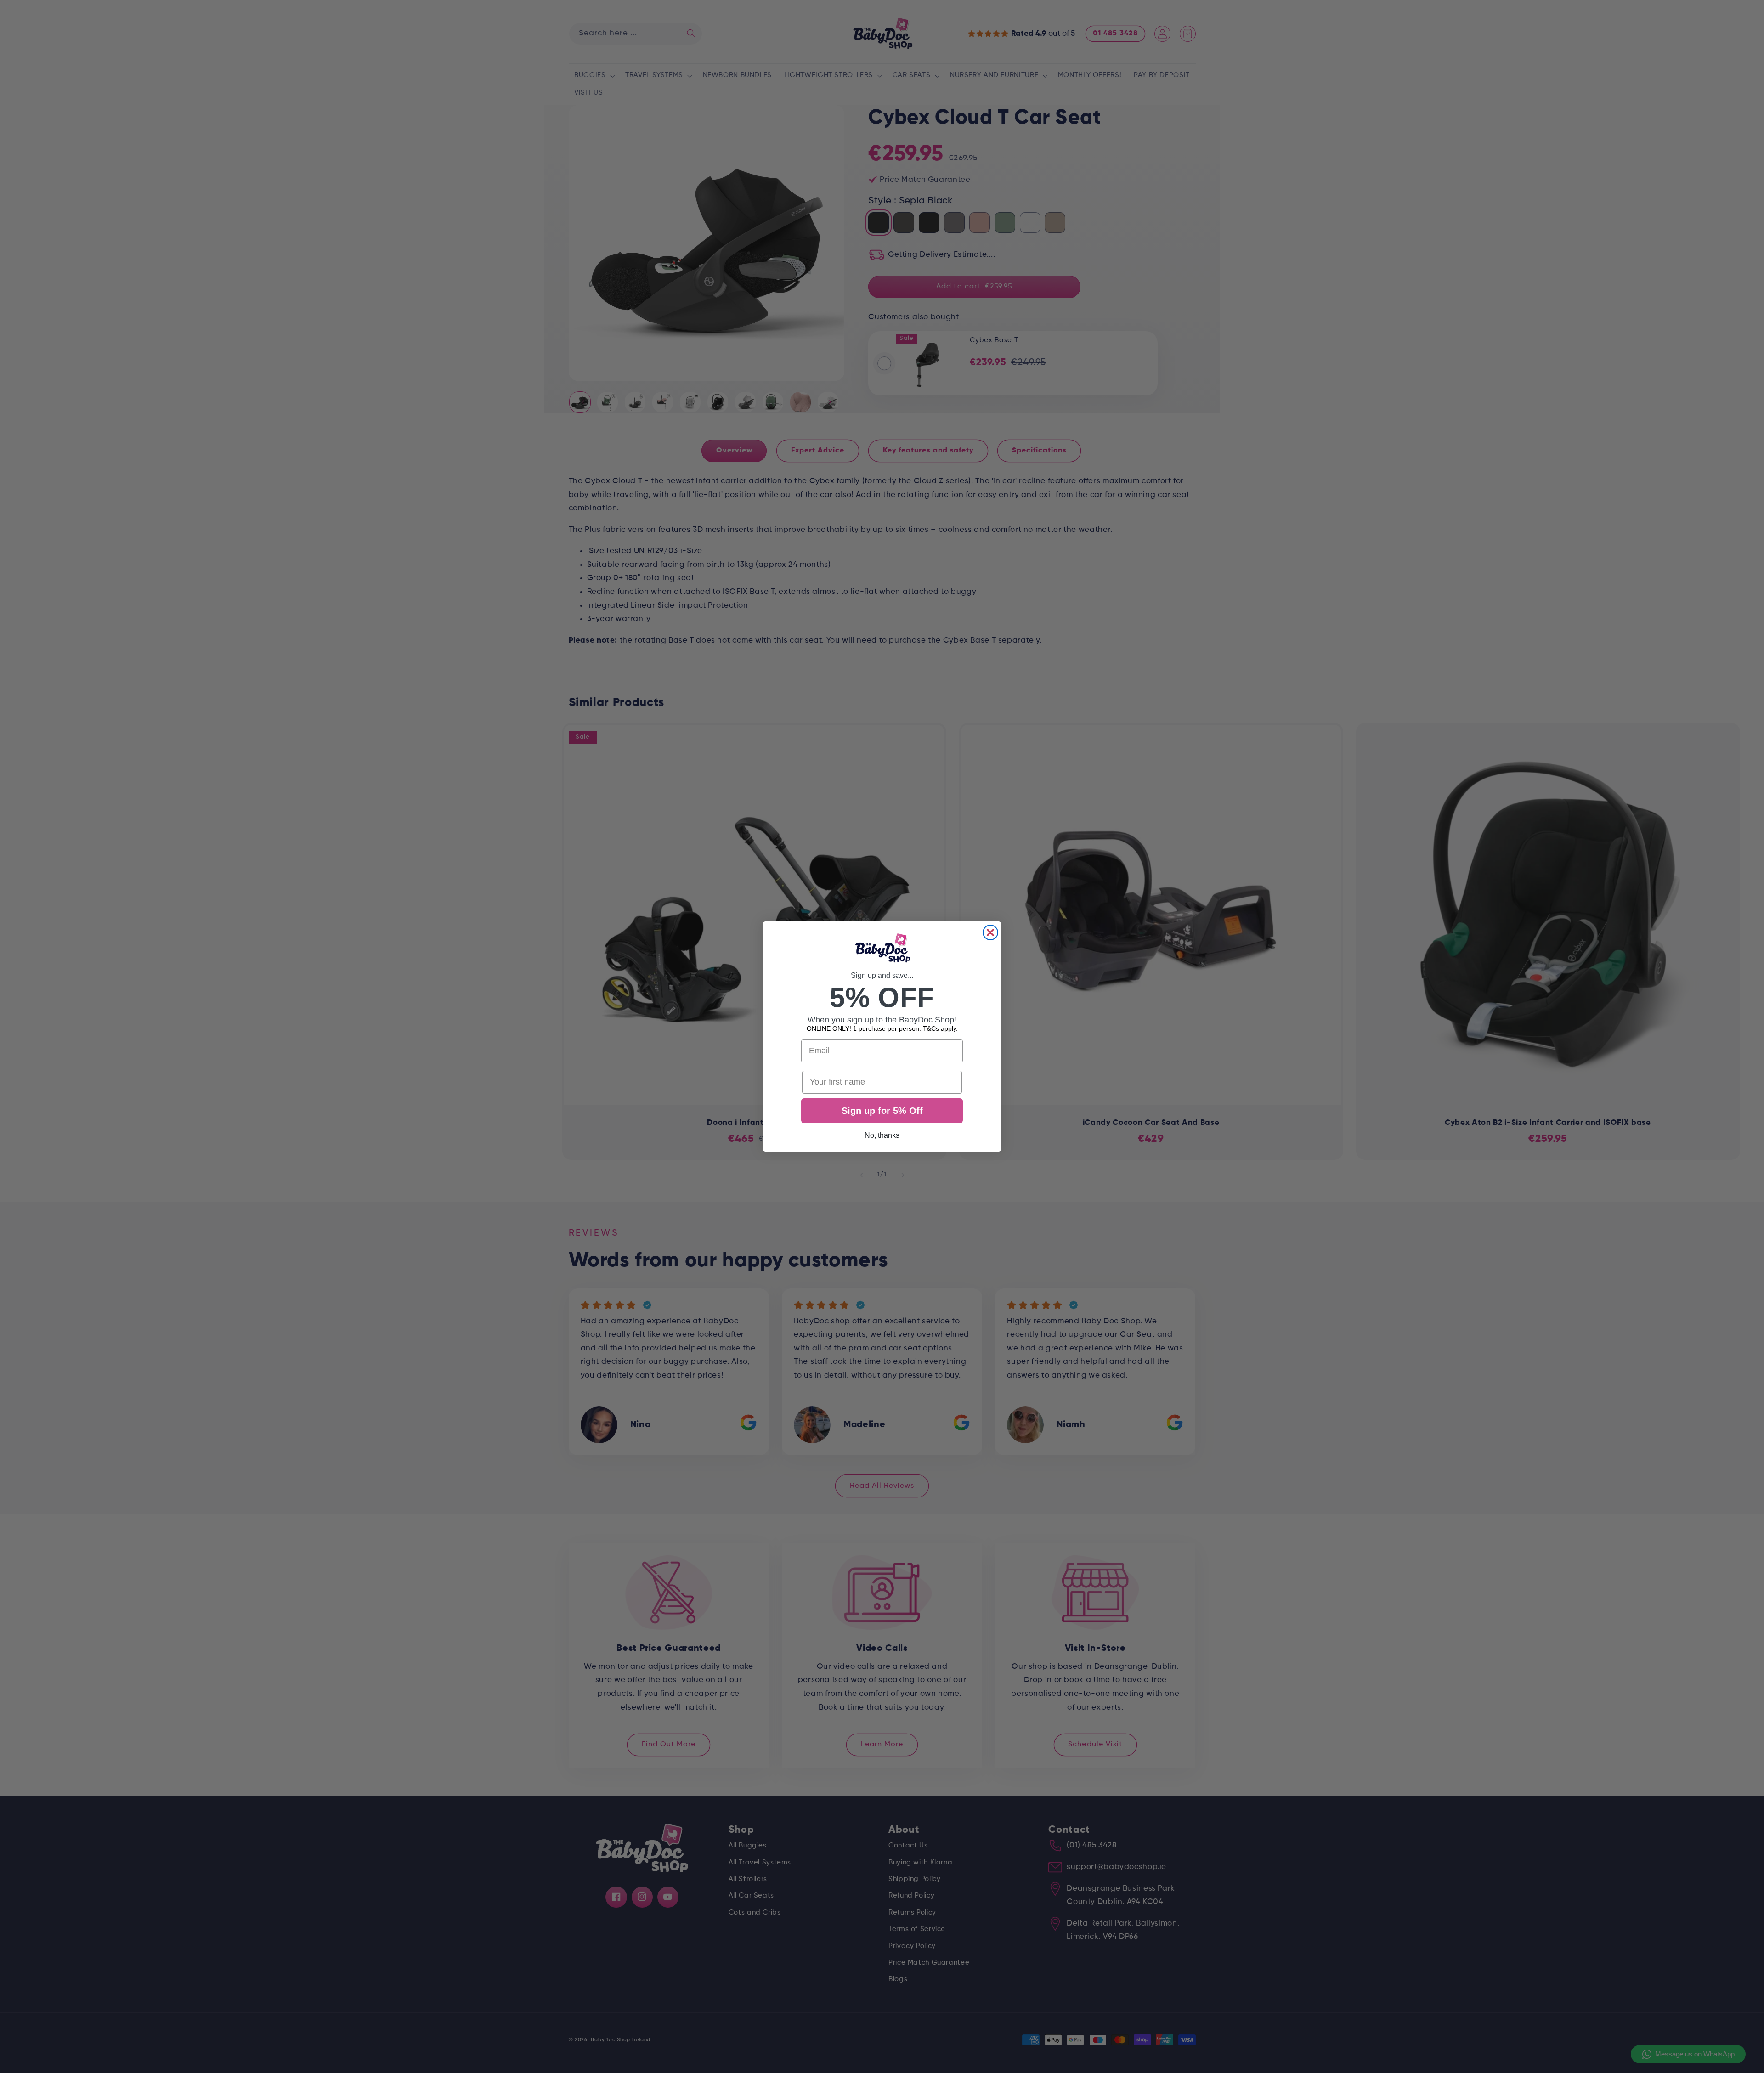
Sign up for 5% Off (882, 1111)
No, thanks (882, 1135)
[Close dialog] (990, 932)
